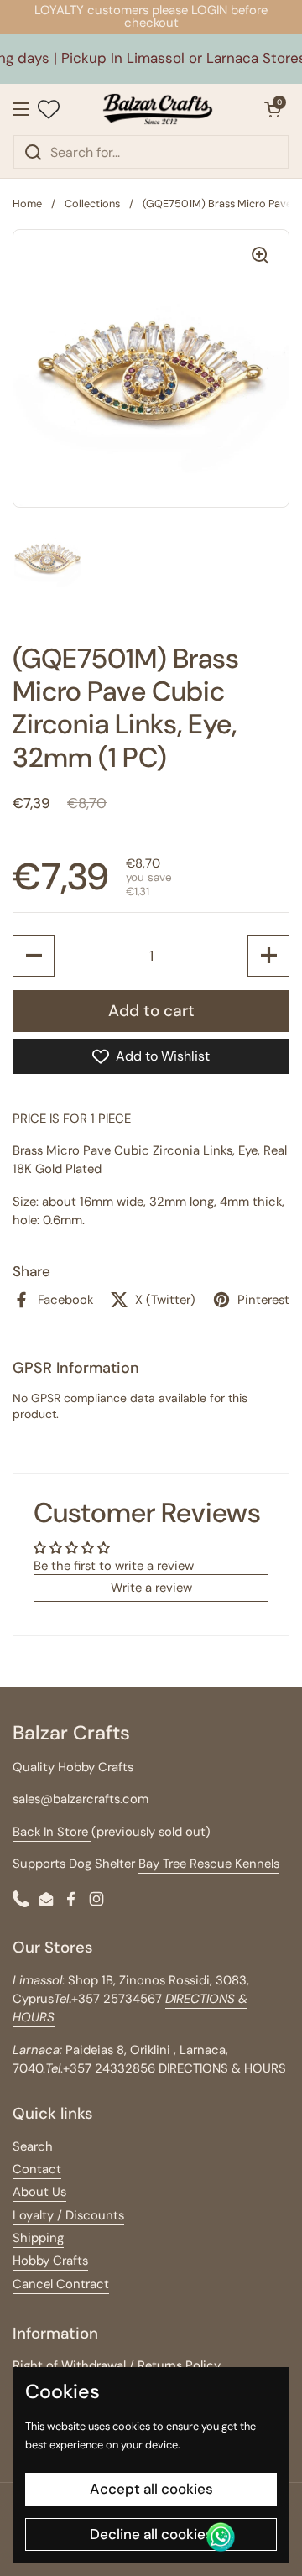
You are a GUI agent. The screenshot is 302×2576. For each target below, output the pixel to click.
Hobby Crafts (50, 2261)
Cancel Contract (61, 2284)
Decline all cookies (151, 2534)
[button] (273, 109)
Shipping (38, 2238)
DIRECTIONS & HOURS (222, 2068)
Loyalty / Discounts (68, 2215)
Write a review (151, 1588)
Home (27, 203)
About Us (39, 2192)
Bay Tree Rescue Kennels (209, 1864)
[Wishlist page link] (49, 109)
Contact (37, 2169)
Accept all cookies (151, 2489)
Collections (92, 203)
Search (33, 2146)
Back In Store (52, 1832)
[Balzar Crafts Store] (158, 109)
